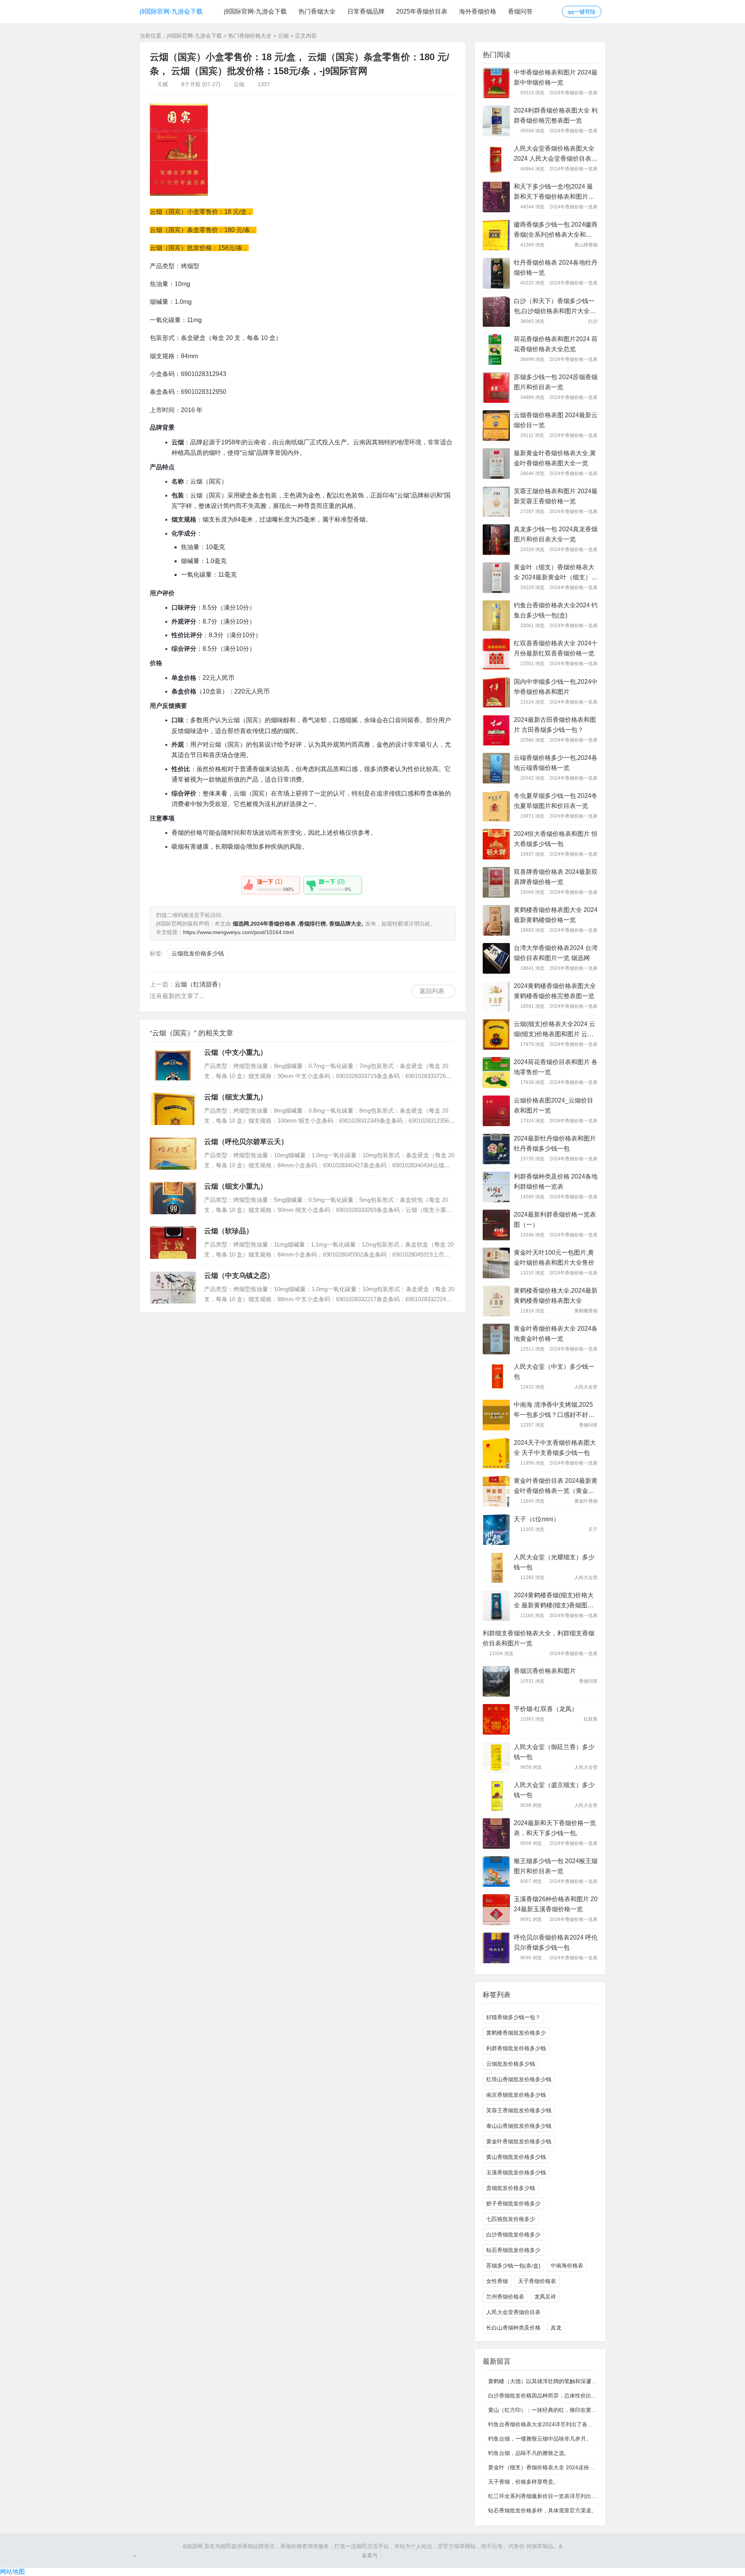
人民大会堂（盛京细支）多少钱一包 (554, 1790)
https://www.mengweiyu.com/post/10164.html (238, 932)
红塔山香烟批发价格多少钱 (519, 2079)
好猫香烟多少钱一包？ (513, 2017)
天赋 (163, 84)
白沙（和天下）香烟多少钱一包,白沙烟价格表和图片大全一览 (555, 307)
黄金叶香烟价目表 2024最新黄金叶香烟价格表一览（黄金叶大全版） (556, 1487)
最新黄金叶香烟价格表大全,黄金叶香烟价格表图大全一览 (555, 458)
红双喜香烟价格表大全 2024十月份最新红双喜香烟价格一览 (556, 648)
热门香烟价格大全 (250, 36)
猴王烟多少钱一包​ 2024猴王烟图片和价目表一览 (556, 1866)
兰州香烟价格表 (505, 2297)
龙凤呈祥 (545, 2297)
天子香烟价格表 (537, 2281)
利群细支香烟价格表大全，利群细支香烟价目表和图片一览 (539, 1638)
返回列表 (432, 991)
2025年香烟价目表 (422, 11)
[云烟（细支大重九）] (173, 1109)
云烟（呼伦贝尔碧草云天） (246, 1142)
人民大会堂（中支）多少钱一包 (554, 1372)
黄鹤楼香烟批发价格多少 (516, 2033)
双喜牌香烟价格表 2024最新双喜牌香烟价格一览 (556, 877)
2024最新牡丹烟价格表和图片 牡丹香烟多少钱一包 (555, 1143)
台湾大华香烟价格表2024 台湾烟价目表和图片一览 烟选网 (556, 953)
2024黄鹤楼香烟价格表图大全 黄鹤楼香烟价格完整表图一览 (555, 991)
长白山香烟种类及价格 (513, 2328)
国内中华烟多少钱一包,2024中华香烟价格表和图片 (556, 687)
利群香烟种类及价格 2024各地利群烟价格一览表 (556, 1181)
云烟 (283, 36)
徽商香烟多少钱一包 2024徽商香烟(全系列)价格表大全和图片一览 (556, 231)
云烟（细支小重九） (236, 1186)
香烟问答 (520, 11)
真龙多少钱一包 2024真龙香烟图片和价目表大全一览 (556, 534)
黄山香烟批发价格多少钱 (516, 2157)
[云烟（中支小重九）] (173, 1064)
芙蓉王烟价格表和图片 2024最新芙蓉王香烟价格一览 (556, 496)
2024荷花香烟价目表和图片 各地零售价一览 (556, 1067)
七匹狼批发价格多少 (511, 2219)
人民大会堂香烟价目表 (513, 2312)
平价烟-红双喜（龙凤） (546, 1709)
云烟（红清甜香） (199, 984)
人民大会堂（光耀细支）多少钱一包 (554, 1562)
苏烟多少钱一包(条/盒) (513, 2266)
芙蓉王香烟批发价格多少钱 (519, 2110)
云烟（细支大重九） (236, 1097)
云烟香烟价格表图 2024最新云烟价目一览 (556, 420)
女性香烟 (497, 2281)
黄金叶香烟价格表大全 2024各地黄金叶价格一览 (556, 1334)
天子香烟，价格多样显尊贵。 (523, 2482)
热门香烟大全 (317, 11)
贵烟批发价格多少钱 (511, 2188)
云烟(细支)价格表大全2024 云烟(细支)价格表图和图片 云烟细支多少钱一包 (554, 1030)
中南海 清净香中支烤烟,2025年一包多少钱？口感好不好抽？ (553, 1411)
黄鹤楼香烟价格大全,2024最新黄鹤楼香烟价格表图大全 (556, 1296)
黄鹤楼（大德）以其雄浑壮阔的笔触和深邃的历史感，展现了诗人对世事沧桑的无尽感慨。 (597, 2381)
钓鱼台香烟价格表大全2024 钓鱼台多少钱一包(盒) (556, 610)
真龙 (556, 2328)
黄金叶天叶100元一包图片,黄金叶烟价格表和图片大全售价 (554, 1258)
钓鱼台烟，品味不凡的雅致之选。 (529, 2453)
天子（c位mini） (537, 1519)
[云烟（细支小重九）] (173, 1198)
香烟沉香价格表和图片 (545, 1671)
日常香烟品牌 (366, 11)
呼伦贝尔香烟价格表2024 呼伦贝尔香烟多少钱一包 (556, 1942)
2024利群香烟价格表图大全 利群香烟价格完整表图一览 (556, 115)
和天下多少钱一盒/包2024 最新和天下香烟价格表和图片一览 (554, 192)
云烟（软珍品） (229, 1231)
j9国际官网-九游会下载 (171, 11)
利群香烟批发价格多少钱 (516, 2048)
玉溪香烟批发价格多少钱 (516, 2172)
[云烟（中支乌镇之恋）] (173, 1287)
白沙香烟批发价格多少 (513, 2234)
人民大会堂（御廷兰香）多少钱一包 (554, 1752)
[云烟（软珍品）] (173, 1243)
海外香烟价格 (478, 11)
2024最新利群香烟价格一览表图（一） (555, 1220)
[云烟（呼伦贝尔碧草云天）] (173, 1153)
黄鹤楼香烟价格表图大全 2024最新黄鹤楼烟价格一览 (556, 915)
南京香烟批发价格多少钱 (516, 2095)
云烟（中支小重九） (236, 1052)
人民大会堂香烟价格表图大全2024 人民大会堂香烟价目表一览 (556, 154)
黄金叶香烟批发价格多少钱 (519, 2141)
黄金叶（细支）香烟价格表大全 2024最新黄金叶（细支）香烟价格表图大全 (556, 573)
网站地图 (12, 2572)
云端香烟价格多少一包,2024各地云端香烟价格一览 (556, 763)
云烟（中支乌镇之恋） (239, 1276)
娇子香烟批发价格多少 (513, 2203)
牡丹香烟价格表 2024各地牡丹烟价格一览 (556, 268)
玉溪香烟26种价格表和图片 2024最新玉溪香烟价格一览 (556, 1904)
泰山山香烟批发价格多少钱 (519, 2126)
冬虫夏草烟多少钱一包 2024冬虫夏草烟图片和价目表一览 (556, 801)
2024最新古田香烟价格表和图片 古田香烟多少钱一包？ (555, 725)
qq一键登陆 (582, 12)
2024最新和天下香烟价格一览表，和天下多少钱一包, (555, 1828)
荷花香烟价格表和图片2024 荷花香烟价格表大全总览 (556, 344)
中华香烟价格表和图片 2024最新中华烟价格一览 (556, 77)
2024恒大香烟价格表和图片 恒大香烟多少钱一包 (556, 839)
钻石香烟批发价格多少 (513, 2250)
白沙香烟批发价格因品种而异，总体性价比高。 (545, 2396)
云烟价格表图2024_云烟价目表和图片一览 (554, 1105)
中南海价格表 (567, 2266)
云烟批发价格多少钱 (198, 953)
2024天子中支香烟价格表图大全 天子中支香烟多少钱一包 (555, 1448)
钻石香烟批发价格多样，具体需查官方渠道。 (542, 2510)
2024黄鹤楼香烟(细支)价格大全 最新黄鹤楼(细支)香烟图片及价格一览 (554, 1601)
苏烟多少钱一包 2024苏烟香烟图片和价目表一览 (556, 382)
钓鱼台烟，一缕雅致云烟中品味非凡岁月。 (540, 2439)
